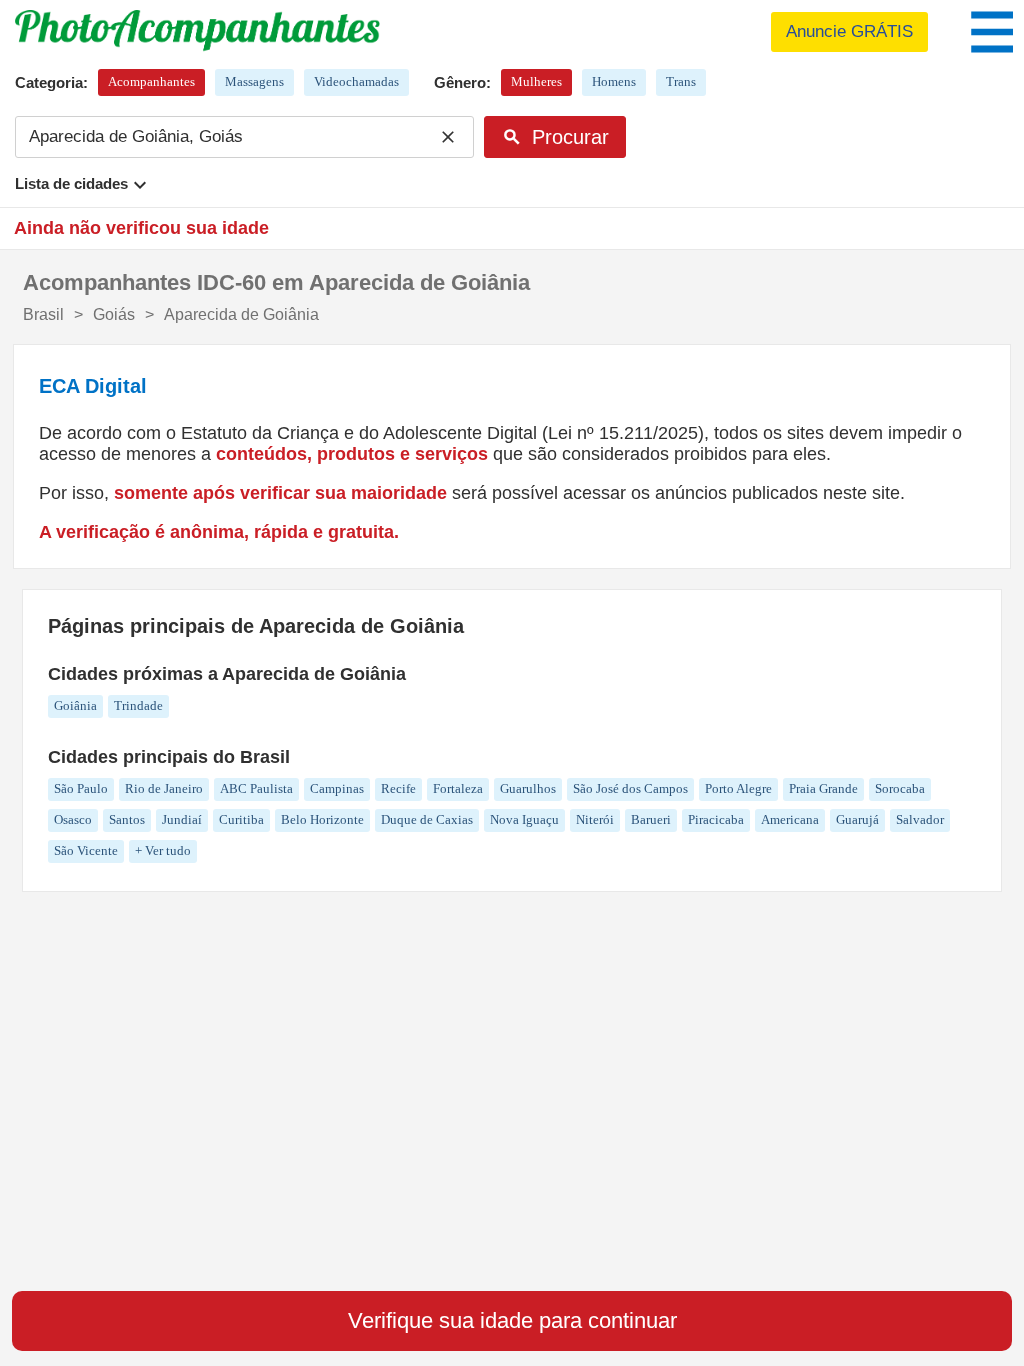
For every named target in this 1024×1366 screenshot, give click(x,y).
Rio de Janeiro (164, 788)
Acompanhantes (151, 81)
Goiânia (75, 705)
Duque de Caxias (427, 819)
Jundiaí (182, 819)
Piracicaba (716, 819)
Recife (398, 788)
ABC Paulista (256, 788)
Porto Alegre (738, 788)
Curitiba (241, 819)
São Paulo (81, 788)
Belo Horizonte (322, 819)
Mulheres (536, 81)
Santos (127, 819)
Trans (681, 81)
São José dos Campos (630, 788)
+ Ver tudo (163, 850)
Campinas (337, 788)
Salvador (920, 819)
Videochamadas (356, 81)
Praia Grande (823, 788)
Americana (790, 819)
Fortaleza (458, 788)
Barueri (651, 819)
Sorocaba (900, 788)
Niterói (595, 819)
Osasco (73, 819)
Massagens (254, 81)
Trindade (138, 705)
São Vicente (86, 850)
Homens (614, 81)
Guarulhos (528, 788)
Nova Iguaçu (524, 819)
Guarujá (857, 819)
